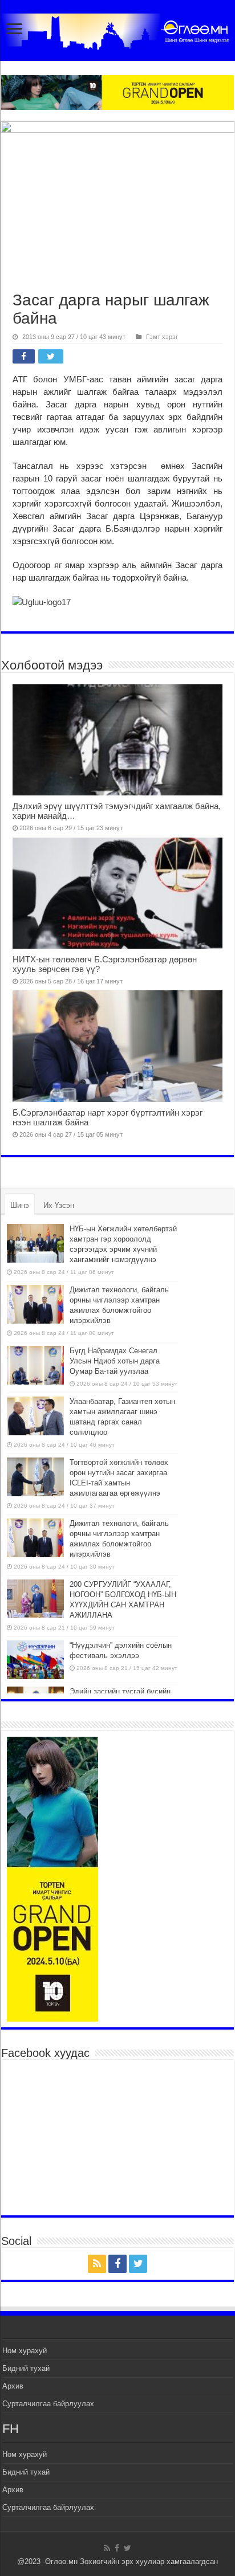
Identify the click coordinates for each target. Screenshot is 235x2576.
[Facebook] (117, 2264)
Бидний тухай (26, 2368)
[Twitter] (138, 2264)
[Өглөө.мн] (117, 29)
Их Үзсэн (59, 1205)
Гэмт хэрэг (162, 337)
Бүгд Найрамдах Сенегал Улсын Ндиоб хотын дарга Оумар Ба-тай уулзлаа (115, 1361)
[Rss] (97, 2264)
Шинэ (20, 1205)
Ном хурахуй (25, 2351)
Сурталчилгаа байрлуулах (48, 2404)
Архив (13, 2386)
